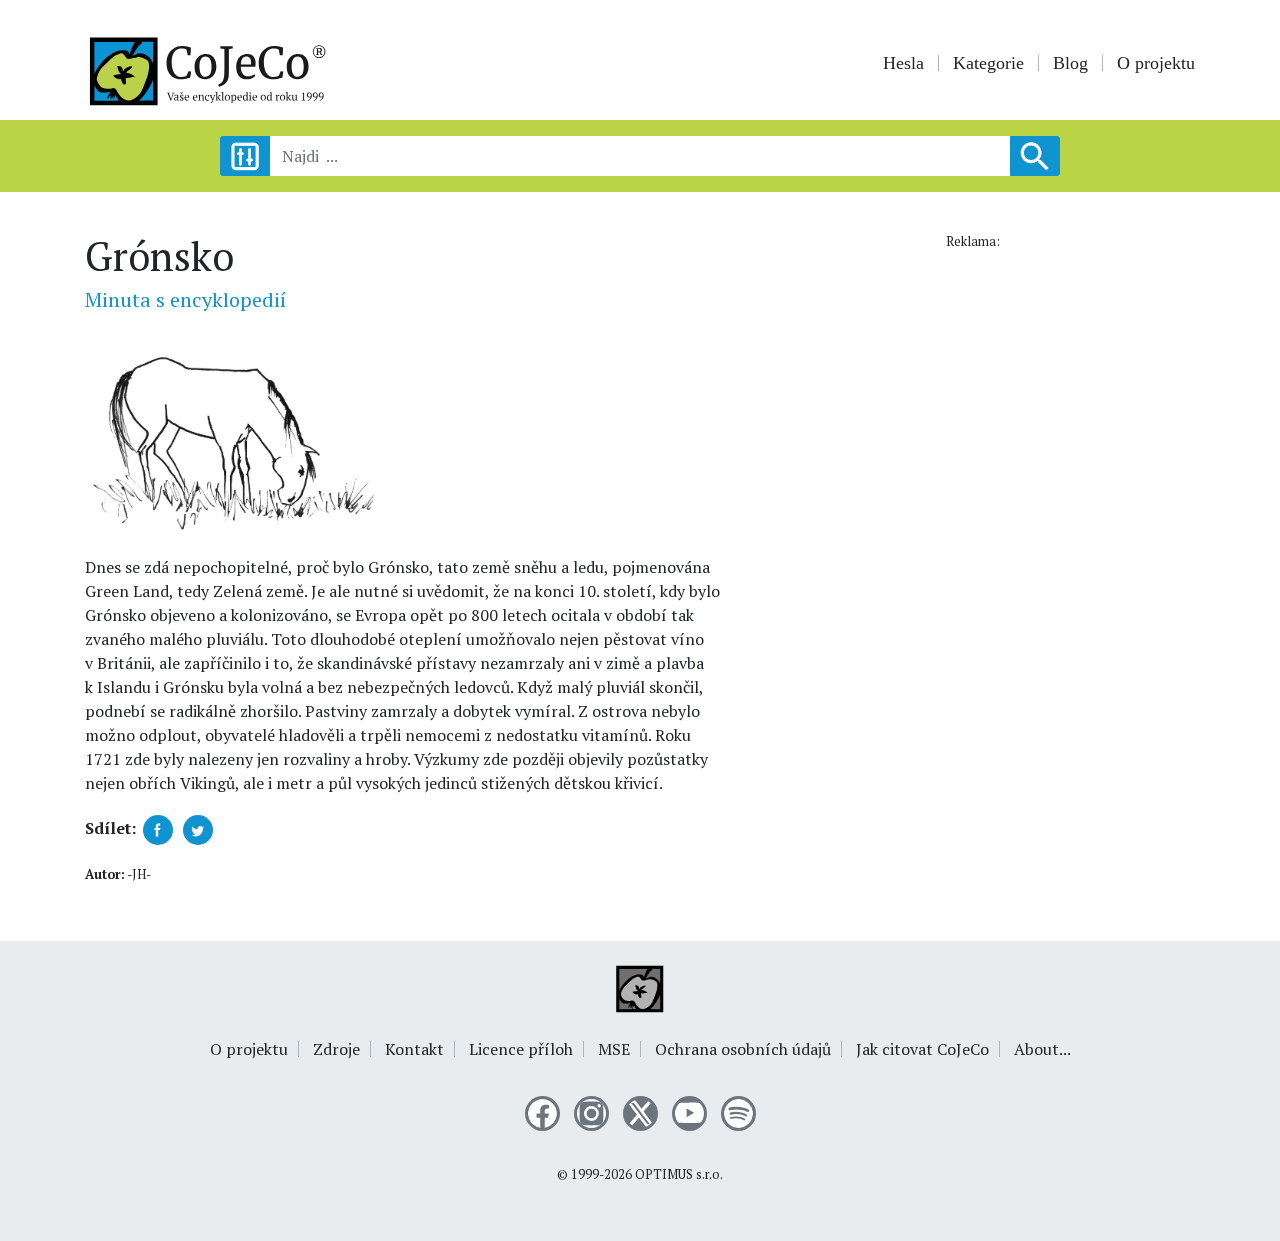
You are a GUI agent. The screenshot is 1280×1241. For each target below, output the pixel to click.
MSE (614, 1049)
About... (1042, 1049)
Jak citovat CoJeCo (922, 1049)
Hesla (903, 63)
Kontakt (414, 1049)
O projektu (1156, 63)
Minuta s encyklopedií (185, 299)
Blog (1070, 63)
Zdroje (336, 1049)
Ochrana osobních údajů (743, 1049)
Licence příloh (521, 1049)
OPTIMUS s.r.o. (679, 1174)
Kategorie (988, 63)
